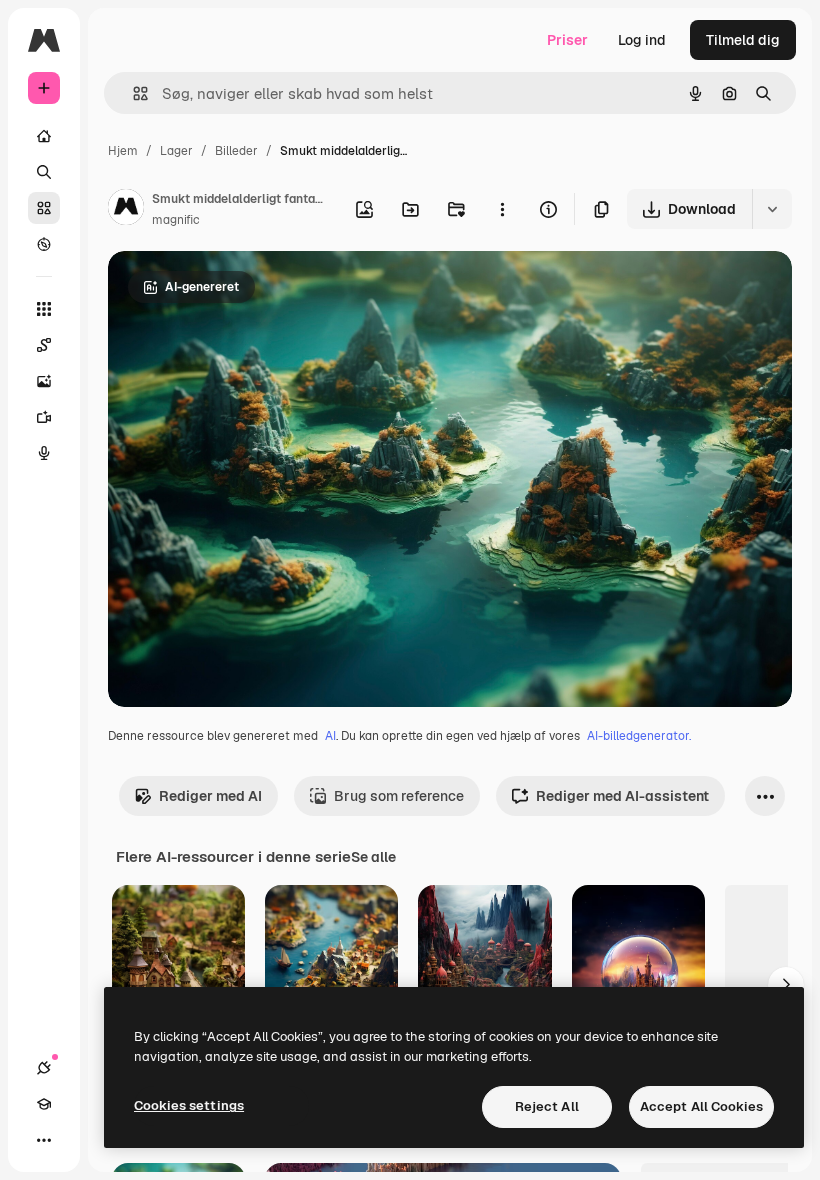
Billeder (236, 151)
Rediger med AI (210, 796)
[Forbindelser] (44, 1068)
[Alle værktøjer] (44, 309)
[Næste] (786, 985)
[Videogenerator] (44, 417)
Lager (176, 151)
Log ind (642, 40)
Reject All (547, 1106)
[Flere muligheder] (502, 209)
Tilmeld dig (743, 40)
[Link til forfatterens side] (126, 210)
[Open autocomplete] (132, 93)
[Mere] (44, 1140)
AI (330, 736)
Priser (567, 40)
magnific (176, 220)
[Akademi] (44, 1104)
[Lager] (44, 208)
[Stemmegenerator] (44, 453)
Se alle (373, 857)
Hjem (123, 151)
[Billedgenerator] (44, 381)
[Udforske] (44, 244)
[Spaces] (44, 345)
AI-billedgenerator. (639, 736)
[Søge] (44, 172)
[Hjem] (44, 136)
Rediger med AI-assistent (622, 796)
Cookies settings (189, 1105)
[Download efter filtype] (772, 209)
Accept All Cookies (701, 1106)
